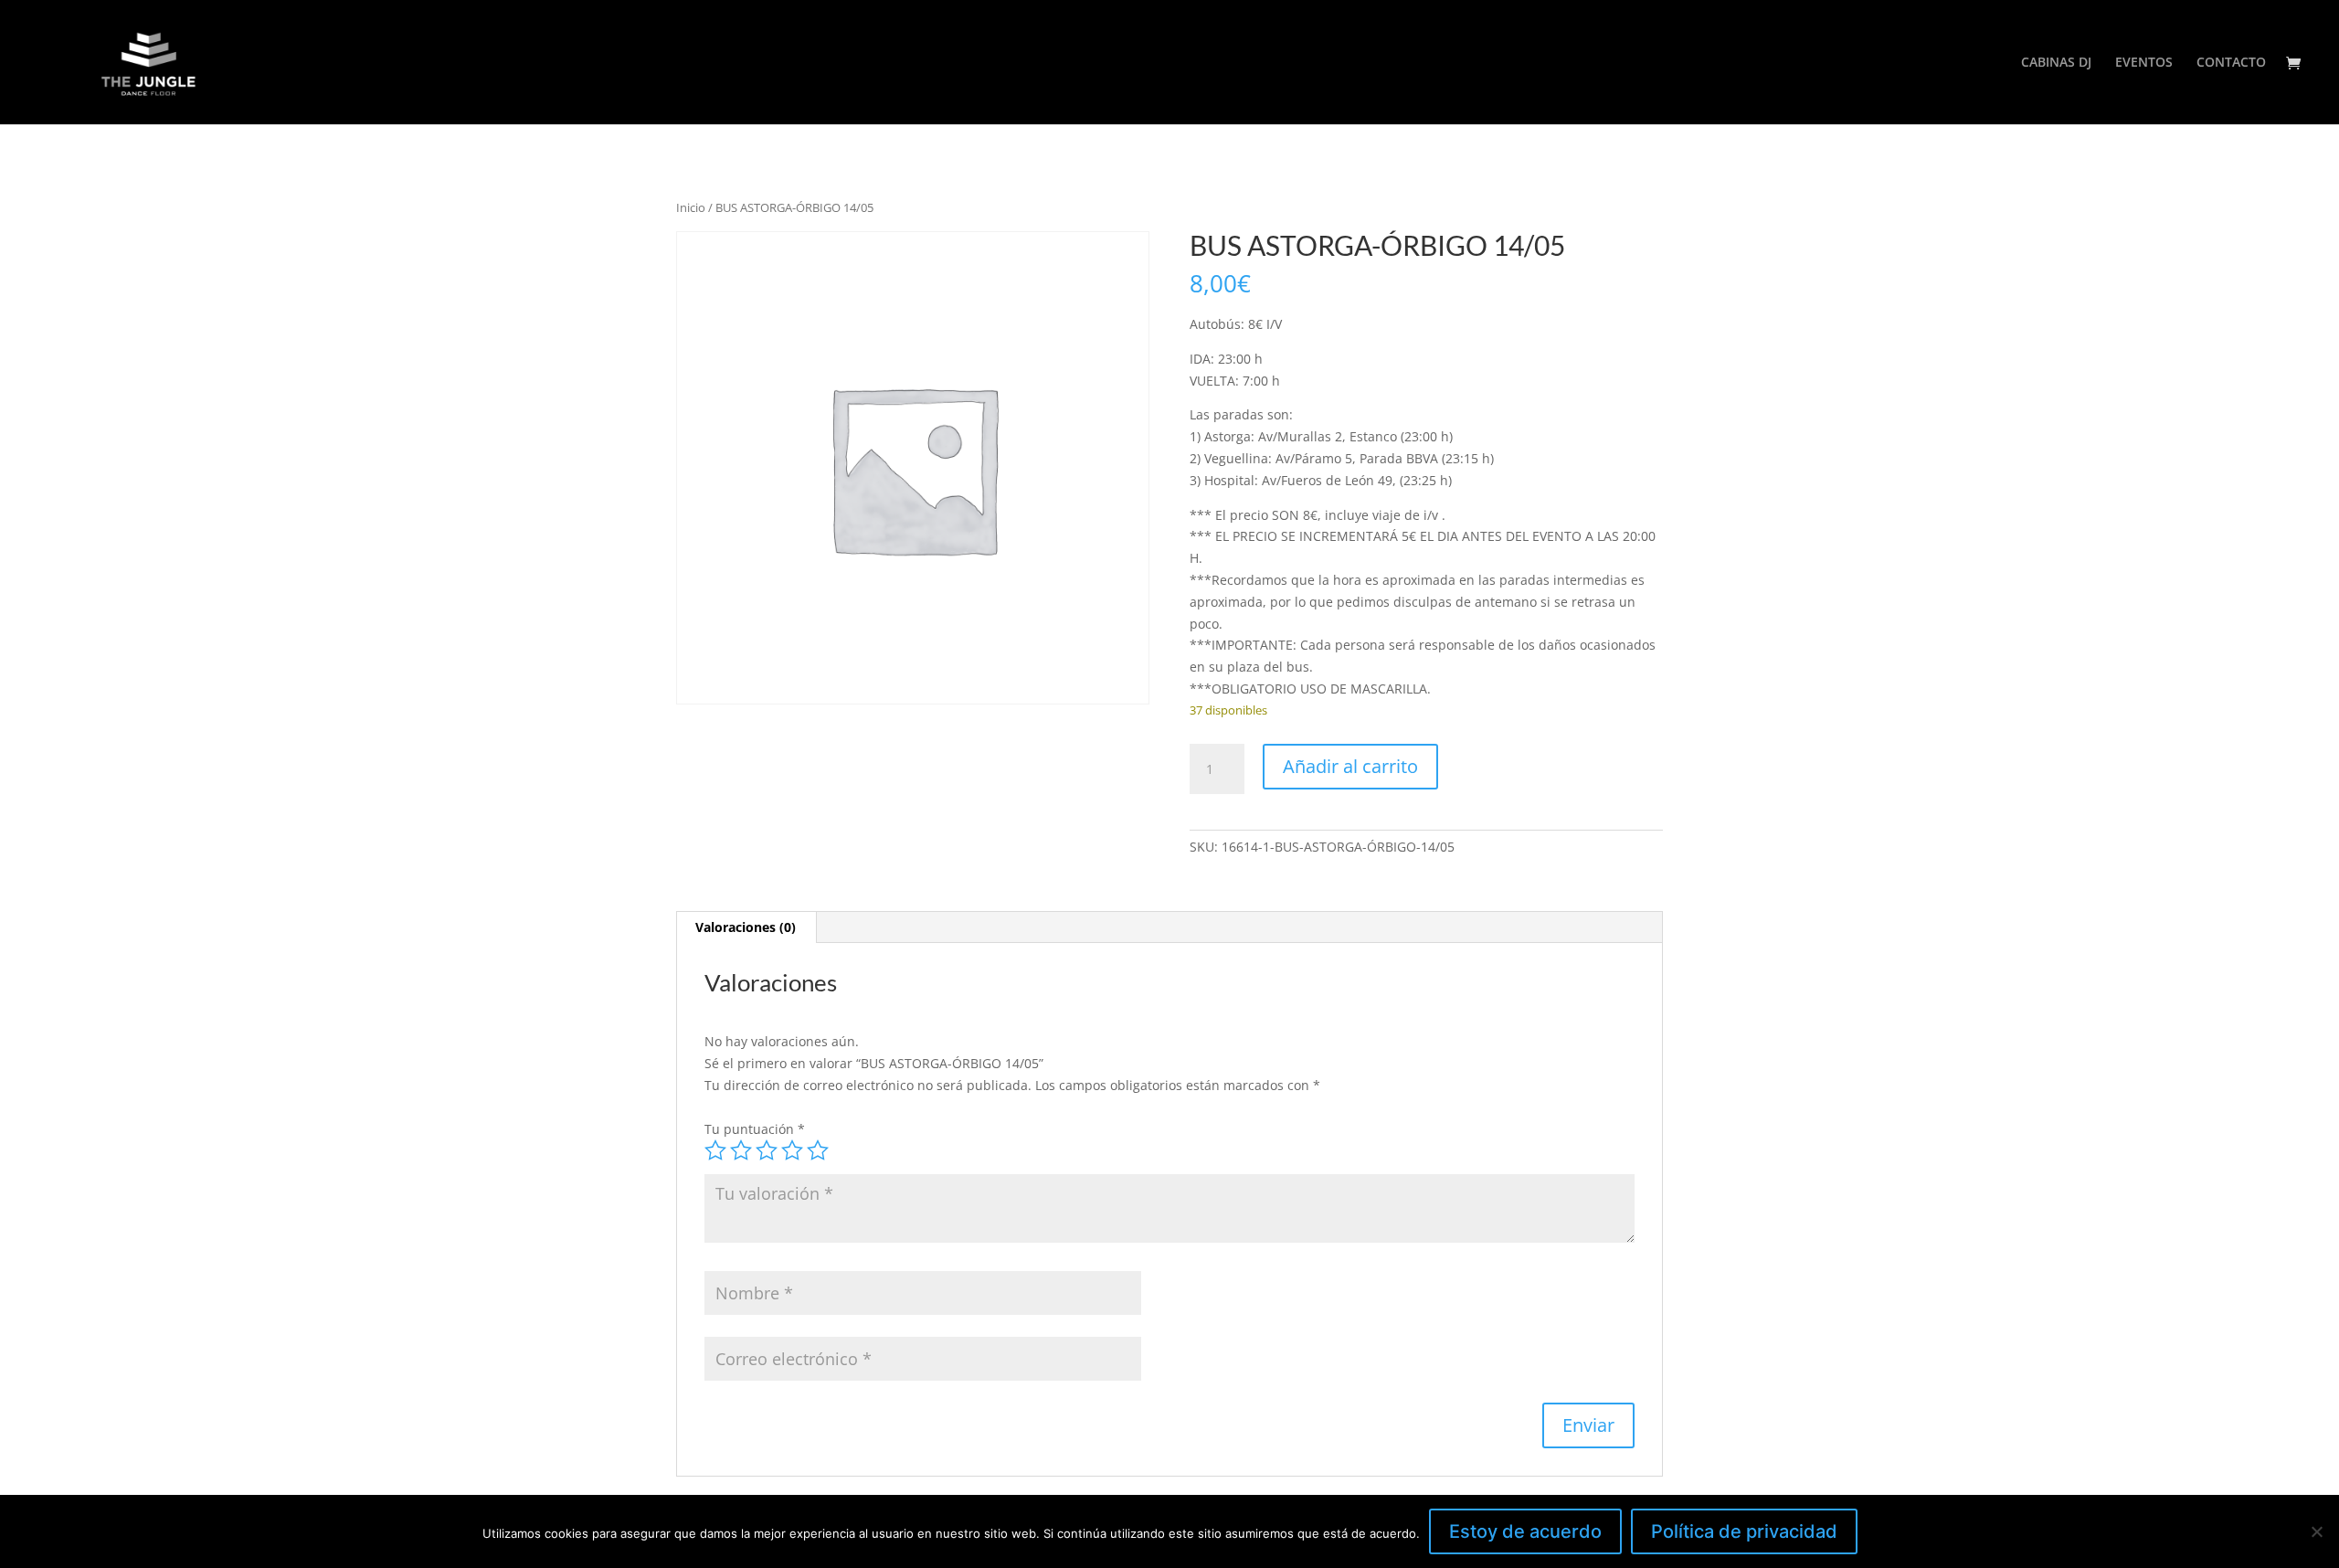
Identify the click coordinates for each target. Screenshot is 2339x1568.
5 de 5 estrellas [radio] (818, 1150)
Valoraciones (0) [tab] (746, 927)
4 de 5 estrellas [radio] (792, 1150)
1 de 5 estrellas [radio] (715, 1150)
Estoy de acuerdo (1525, 1531)
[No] (2316, 1531)
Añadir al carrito (1350, 766)
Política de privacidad (1744, 1531)
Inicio (691, 207)
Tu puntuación (755, 1129)
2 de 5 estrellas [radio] (741, 1150)
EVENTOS (2144, 63)
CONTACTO (2231, 63)
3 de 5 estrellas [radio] (767, 1150)
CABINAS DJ (2056, 63)
